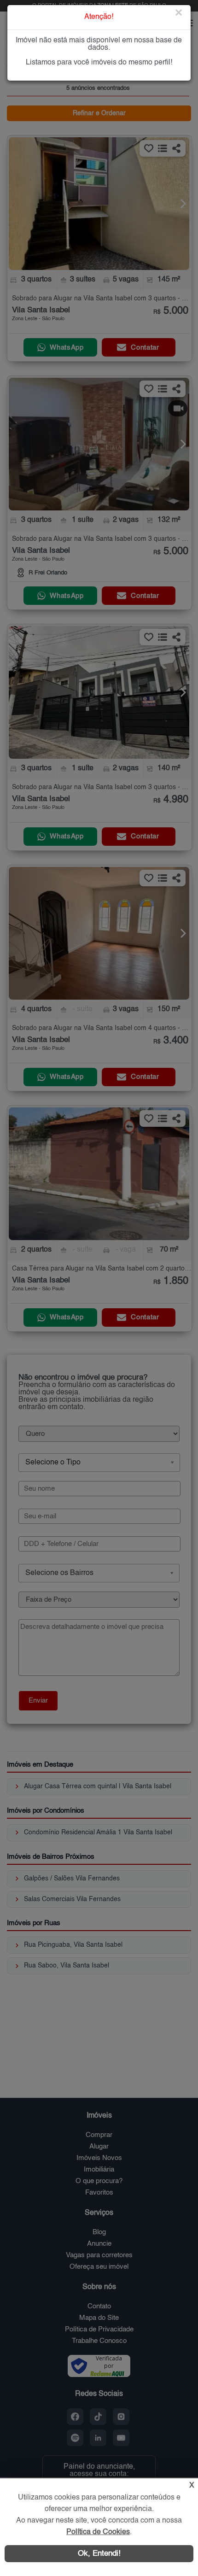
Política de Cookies (98, 2532)
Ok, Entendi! (99, 2554)
